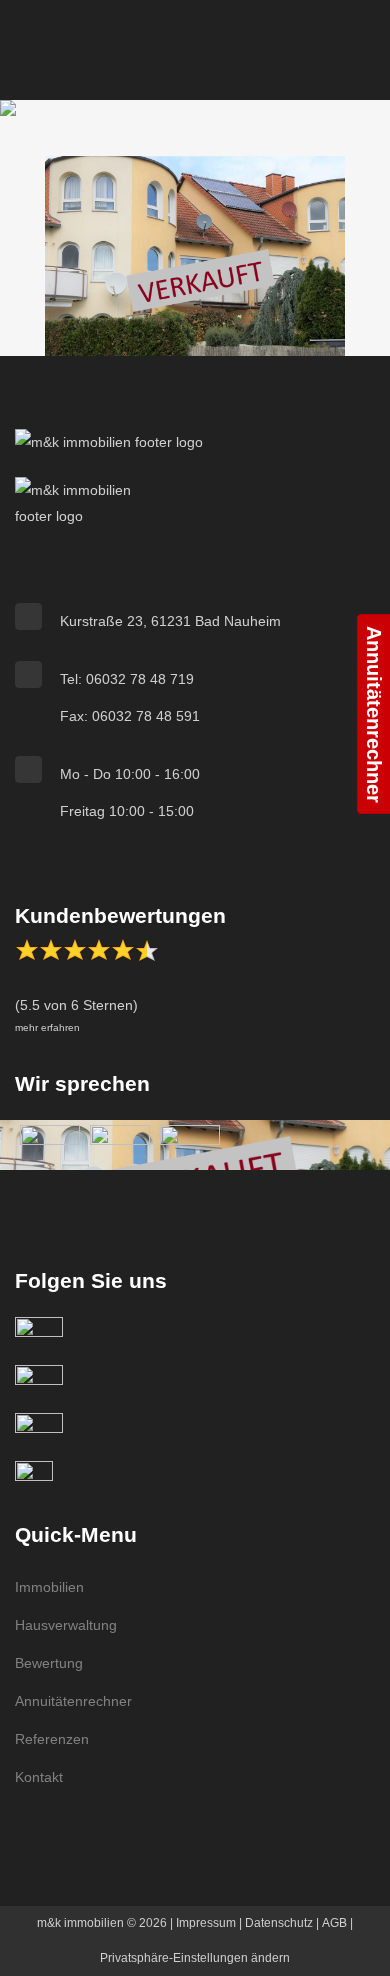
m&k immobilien (80, 1923)
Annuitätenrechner (73, 1701)
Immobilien (49, 1587)
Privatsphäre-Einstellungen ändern (195, 1958)
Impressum (206, 1923)
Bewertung (49, 1663)
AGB (334, 1923)
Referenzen (52, 1739)
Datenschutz (279, 1923)
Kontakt (39, 1777)
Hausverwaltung (66, 1625)
